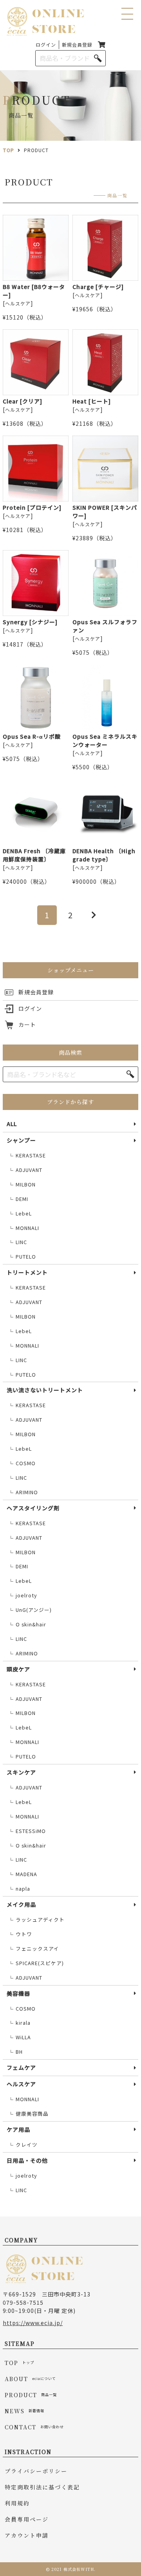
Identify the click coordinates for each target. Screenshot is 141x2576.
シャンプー (21, 1140)
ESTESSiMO (27, 1831)
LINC (18, 1242)
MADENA (23, 1874)
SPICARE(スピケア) (36, 1963)
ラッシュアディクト (36, 1920)
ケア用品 (18, 2129)
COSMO (22, 1463)
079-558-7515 (23, 2302)
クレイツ (23, 2145)
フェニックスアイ (34, 1949)
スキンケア (21, 1772)
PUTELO (22, 1257)
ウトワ (20, 1934)
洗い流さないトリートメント (45, 1390)
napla (19, 1889)
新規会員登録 (77, 45)
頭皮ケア (18, 1669)
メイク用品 (21, 1904)
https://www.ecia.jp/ (33, 2323)
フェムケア (21, 2067)
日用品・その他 (27, 2160)
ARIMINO (23, 1492)
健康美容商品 (28, 2114)
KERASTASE (27, 1155)
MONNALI (24, 1228)
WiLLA (20, 2037)
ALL (12, 1124)
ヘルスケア (21, 2084)
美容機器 (18, 1993)
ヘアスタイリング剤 (33, 1508)
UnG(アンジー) (30, 1610)
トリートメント (27, 1272)
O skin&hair (27, 1624)
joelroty (23, 1595)
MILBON (22, 1184)
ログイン (46, 45)
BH (15, 2052)
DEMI (18, 1199)
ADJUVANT (25, 1170)
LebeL (20, 1214)
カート (27, 1025)
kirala (19, 2023)
